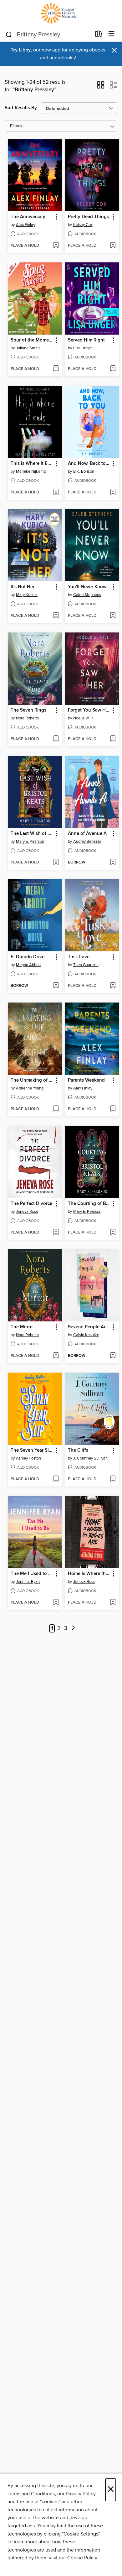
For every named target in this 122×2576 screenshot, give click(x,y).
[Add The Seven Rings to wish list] (56, 739)
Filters (16, 126)
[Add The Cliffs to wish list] (113, 1479)
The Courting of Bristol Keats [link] (89, 1204)
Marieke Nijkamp (31, 471)
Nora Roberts (27, 718)
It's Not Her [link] (23, 587)
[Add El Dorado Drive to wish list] (56, 986)
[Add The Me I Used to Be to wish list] (56, 1603)
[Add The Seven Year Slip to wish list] (56, 1479)
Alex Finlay (25, 225)
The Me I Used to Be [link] (32, 1574)
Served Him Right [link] (86, 340)
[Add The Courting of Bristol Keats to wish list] (113, 1233)
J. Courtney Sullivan (90, 1458)
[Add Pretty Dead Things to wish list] (113, 246)
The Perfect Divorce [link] (31, 1204)
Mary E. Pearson (30, 842)
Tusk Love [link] (79, 957)
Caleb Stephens (87, 595)
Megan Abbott (28, 965)
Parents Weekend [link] (86, 1080)
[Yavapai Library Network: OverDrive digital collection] (61, 13)
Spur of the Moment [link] (32, 340)
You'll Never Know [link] (87, 587)
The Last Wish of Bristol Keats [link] (32, 834)
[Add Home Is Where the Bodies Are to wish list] (113, 1603)
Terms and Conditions (31, 2494)
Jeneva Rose (27, 1212)
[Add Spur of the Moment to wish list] (56, 369)
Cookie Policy (82, 2558)
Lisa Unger (83, 348)
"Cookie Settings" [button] (81, 2534)
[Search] (9, 34)
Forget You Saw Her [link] (89, 710)
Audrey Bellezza (87, 842)
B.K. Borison (84, 471)
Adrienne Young (30, 1088)
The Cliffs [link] (78, 1450)
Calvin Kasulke (86, 1335)
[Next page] (74, 1629)
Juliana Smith (28, 348)
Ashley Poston (28, 1458)
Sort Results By (21, 108)
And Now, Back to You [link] (89, 464)
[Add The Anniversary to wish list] (56, 246)
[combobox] (48, 35)
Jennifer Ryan (28, 1582)
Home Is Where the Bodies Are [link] (89, 1574)
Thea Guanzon (86, 965)
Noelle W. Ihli (84, 718)
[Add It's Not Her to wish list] (56, 616)
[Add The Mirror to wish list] (56, 1356)
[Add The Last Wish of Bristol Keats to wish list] (56, 863)
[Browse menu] (112, 34)
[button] (101, 87)
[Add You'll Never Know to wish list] (113, 616)
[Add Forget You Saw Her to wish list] (113, 739)
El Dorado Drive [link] (28, 957)
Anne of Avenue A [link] (87, 834)
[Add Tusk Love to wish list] (113, 986)
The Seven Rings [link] (28, 710)
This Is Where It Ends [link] (32, 464)
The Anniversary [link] (28, 217)
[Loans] (99, 35)
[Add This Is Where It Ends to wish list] (56, 492)
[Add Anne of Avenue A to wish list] (113, 863)
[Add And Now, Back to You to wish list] (113, 492)
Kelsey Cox (83, 225)
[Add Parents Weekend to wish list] (113, 1109)
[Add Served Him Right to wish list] (113, 369)
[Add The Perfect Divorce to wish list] (56, 1233)
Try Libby (21, 50)
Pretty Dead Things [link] (88, 217)
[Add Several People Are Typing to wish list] (113, 1356)
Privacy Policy (81, 2494)
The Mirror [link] (22, 1327)
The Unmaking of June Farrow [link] (32, 1080)
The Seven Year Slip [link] (32, 1450)
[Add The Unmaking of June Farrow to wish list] (56, 1109)
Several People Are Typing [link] (89, 1327)
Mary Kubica (27, 595)
